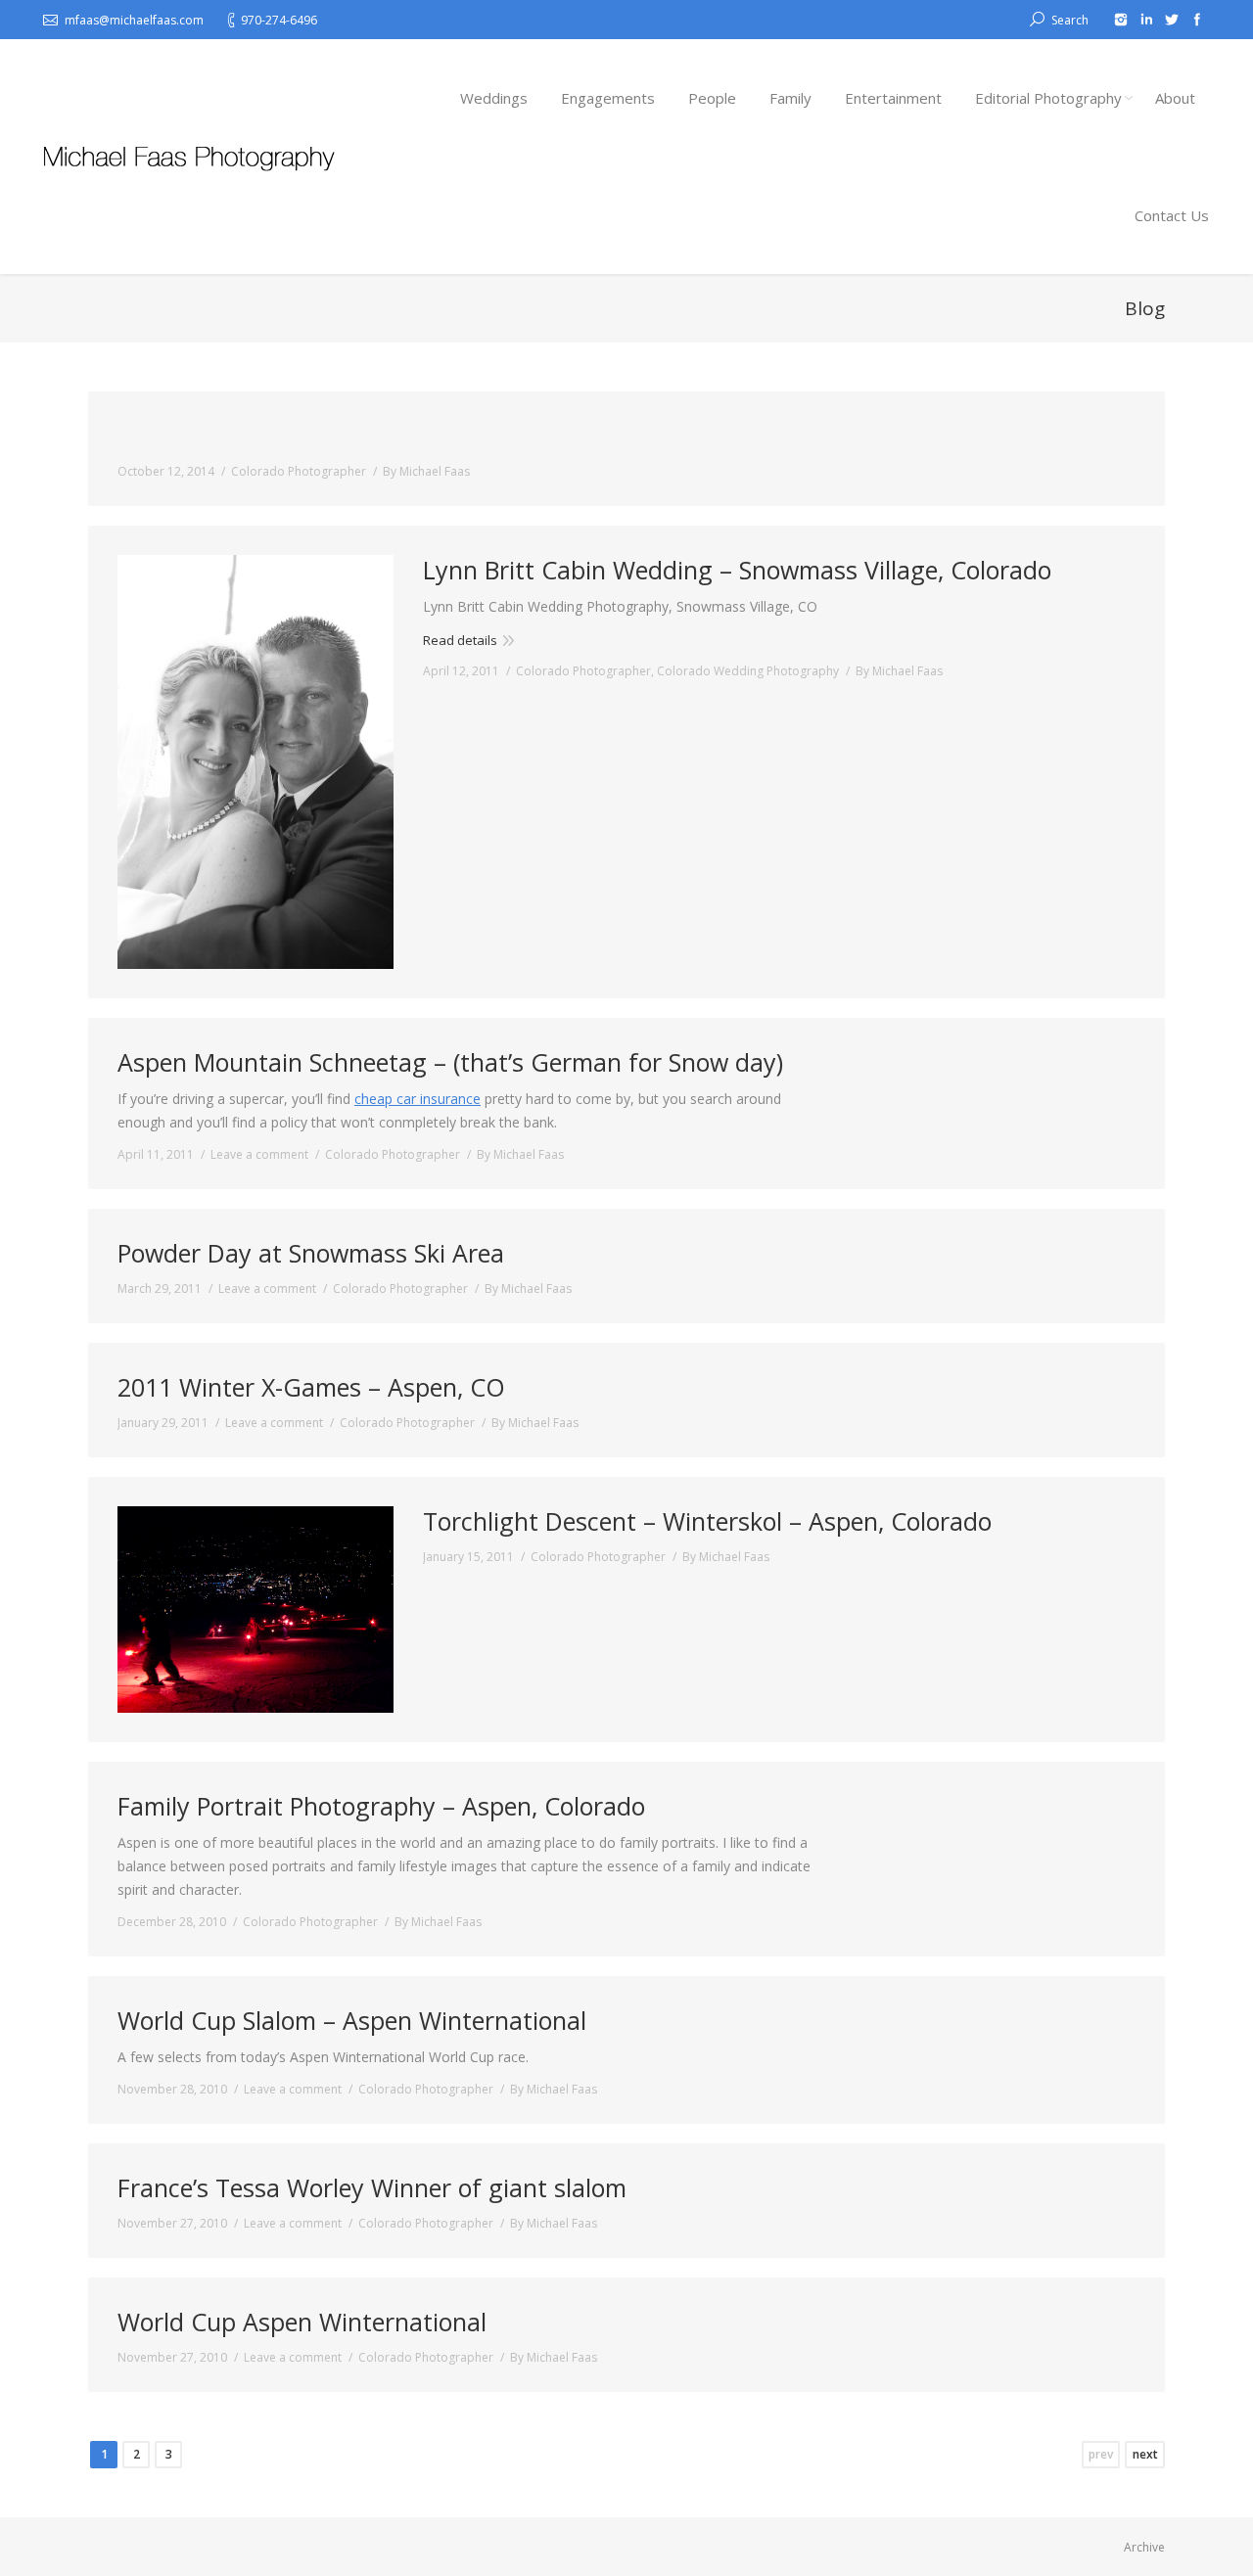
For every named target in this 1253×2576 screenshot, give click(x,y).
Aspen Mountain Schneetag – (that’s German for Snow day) (450, 1062)
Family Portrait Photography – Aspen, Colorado (381, 1806)
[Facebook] (1197, 20)
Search (1070, 20)
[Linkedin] (1146, 20)
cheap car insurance (418, 1099)
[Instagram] (1121, 20)
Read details (460, 640)
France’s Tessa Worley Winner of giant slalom (372, 2188)
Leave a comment (259, 1154)
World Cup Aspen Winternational (302, 2322)
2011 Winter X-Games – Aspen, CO (311, 1387)
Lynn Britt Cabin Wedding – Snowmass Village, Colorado (737, 570)
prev (1101, 2454)
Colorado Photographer (299, 471)
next (1145, 2454)
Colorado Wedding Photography (748, 671)
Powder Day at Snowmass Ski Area (311, 1253)
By (426, 471)
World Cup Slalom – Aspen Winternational (352, 2021)
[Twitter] (1172, 20)
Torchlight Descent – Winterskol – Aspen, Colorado (707, 1521)
